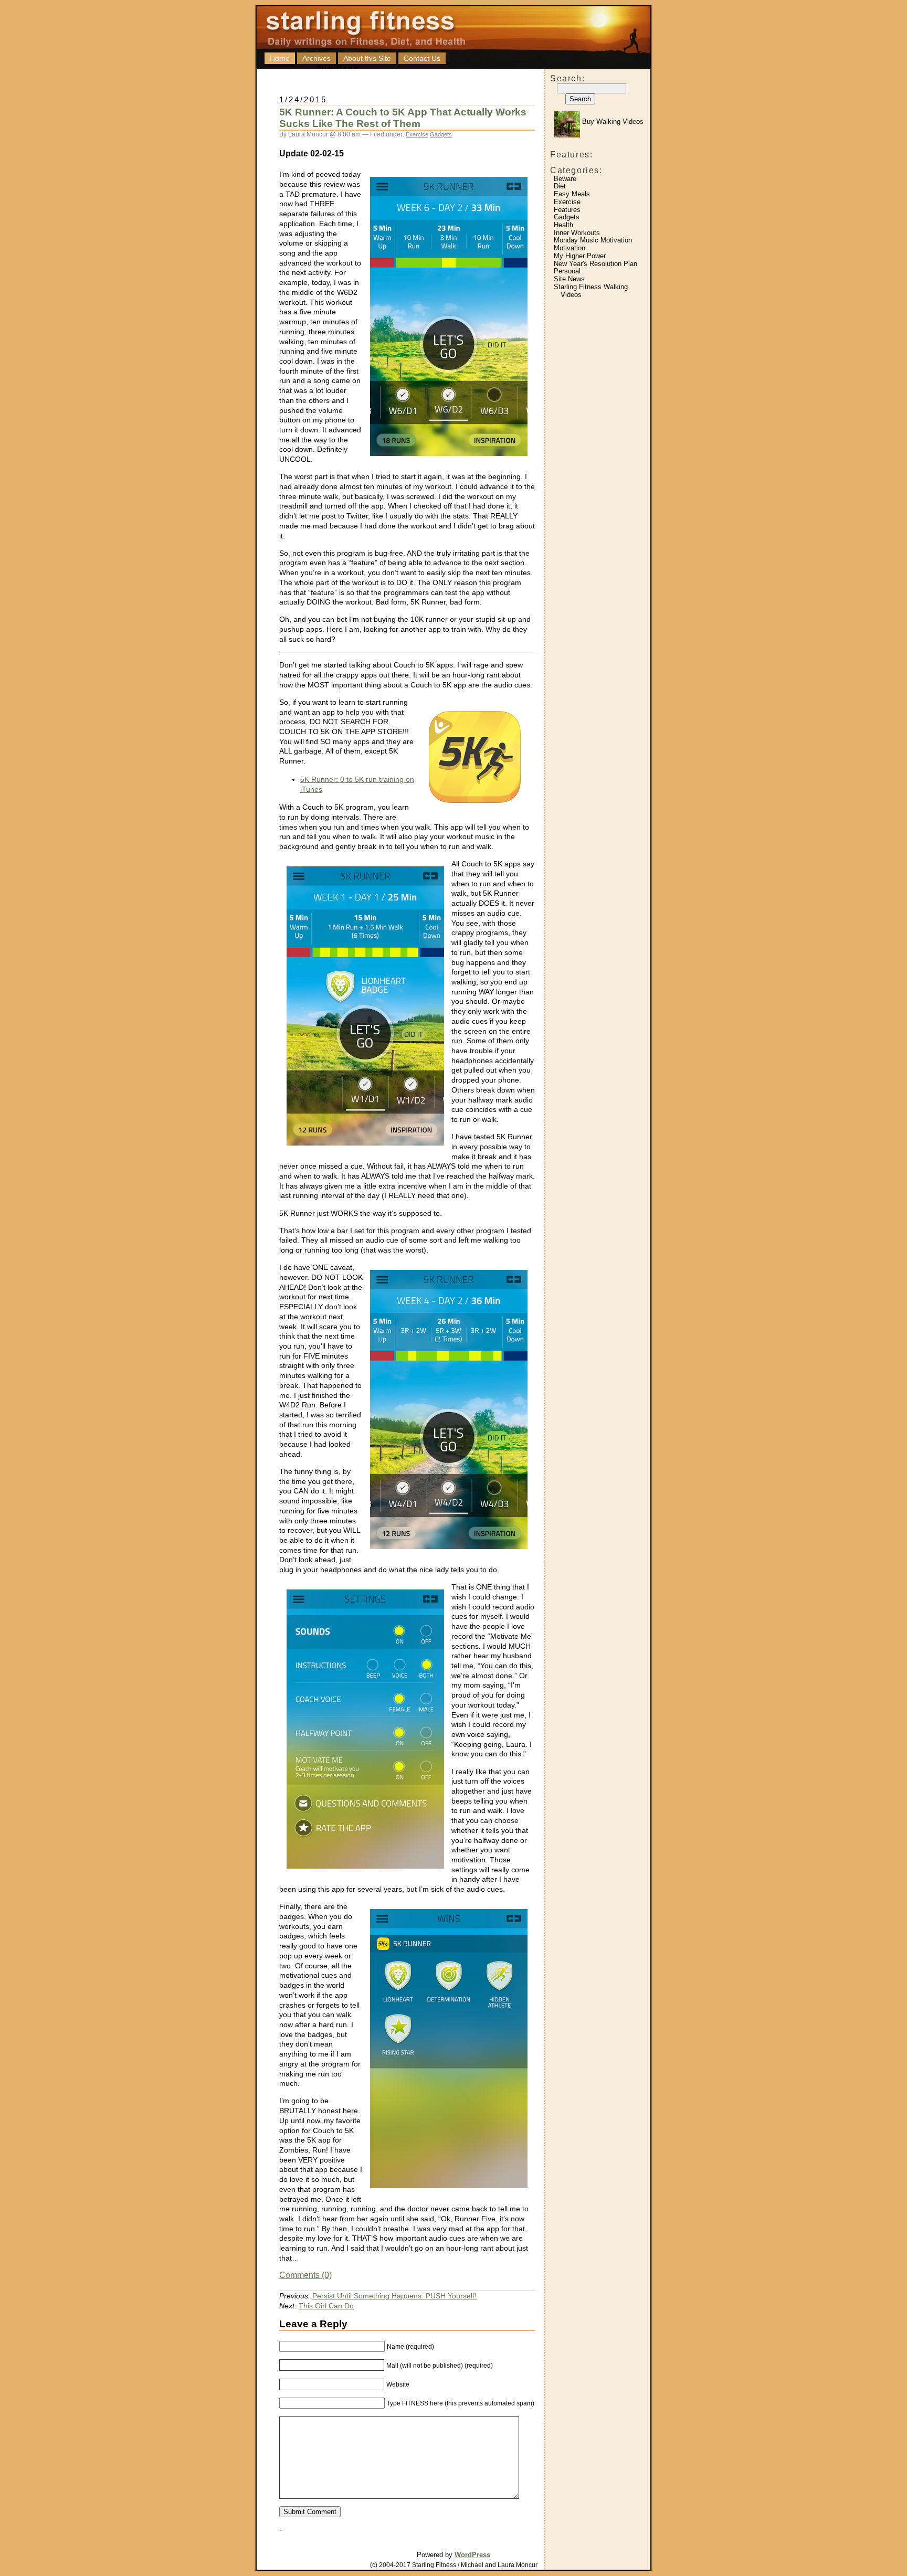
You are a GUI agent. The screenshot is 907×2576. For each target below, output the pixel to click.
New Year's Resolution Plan (595, 264)
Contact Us (422, 58)
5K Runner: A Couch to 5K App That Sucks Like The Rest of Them (403, 118)
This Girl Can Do (326, 2306)
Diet (560, 186)
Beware (565, 179)
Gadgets (567, 217)
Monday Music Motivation (593, 240)
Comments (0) (305, 2275)
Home (280, 58)
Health (563, 225)
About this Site (367, 58)
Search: (567, 78)
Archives (317, 58)
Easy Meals (572, 194)
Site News (569, 279)
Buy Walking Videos (612, 121)
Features (567, 210)
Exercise (567, 202)
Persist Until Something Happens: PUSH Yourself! (394, 2296)
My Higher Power (580, 256)
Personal (567, 271)
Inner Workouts (577, 233)
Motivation (569, 248)
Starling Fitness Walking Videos (591, 291)
